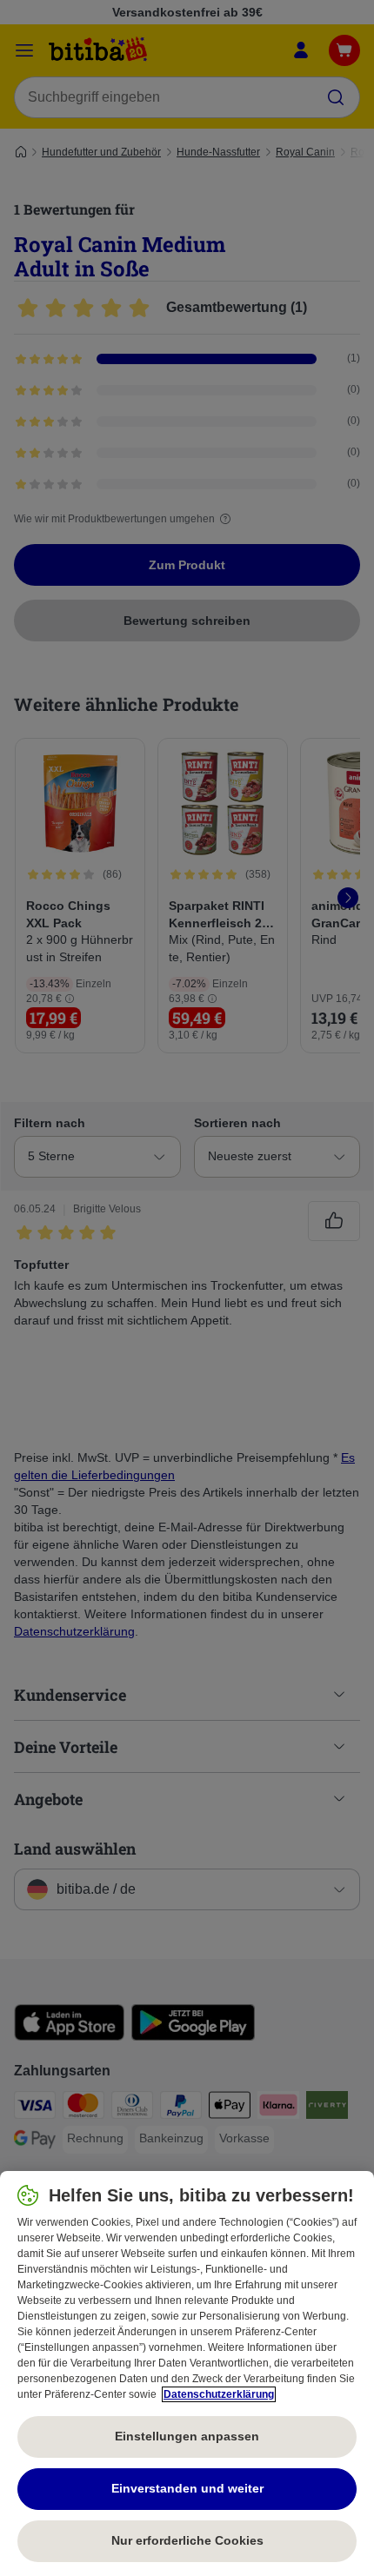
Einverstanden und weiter (187, 2488)
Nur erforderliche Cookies (187, 2540)
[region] (187, 2374)
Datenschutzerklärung (219, 2394)
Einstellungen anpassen (187, 2436)
